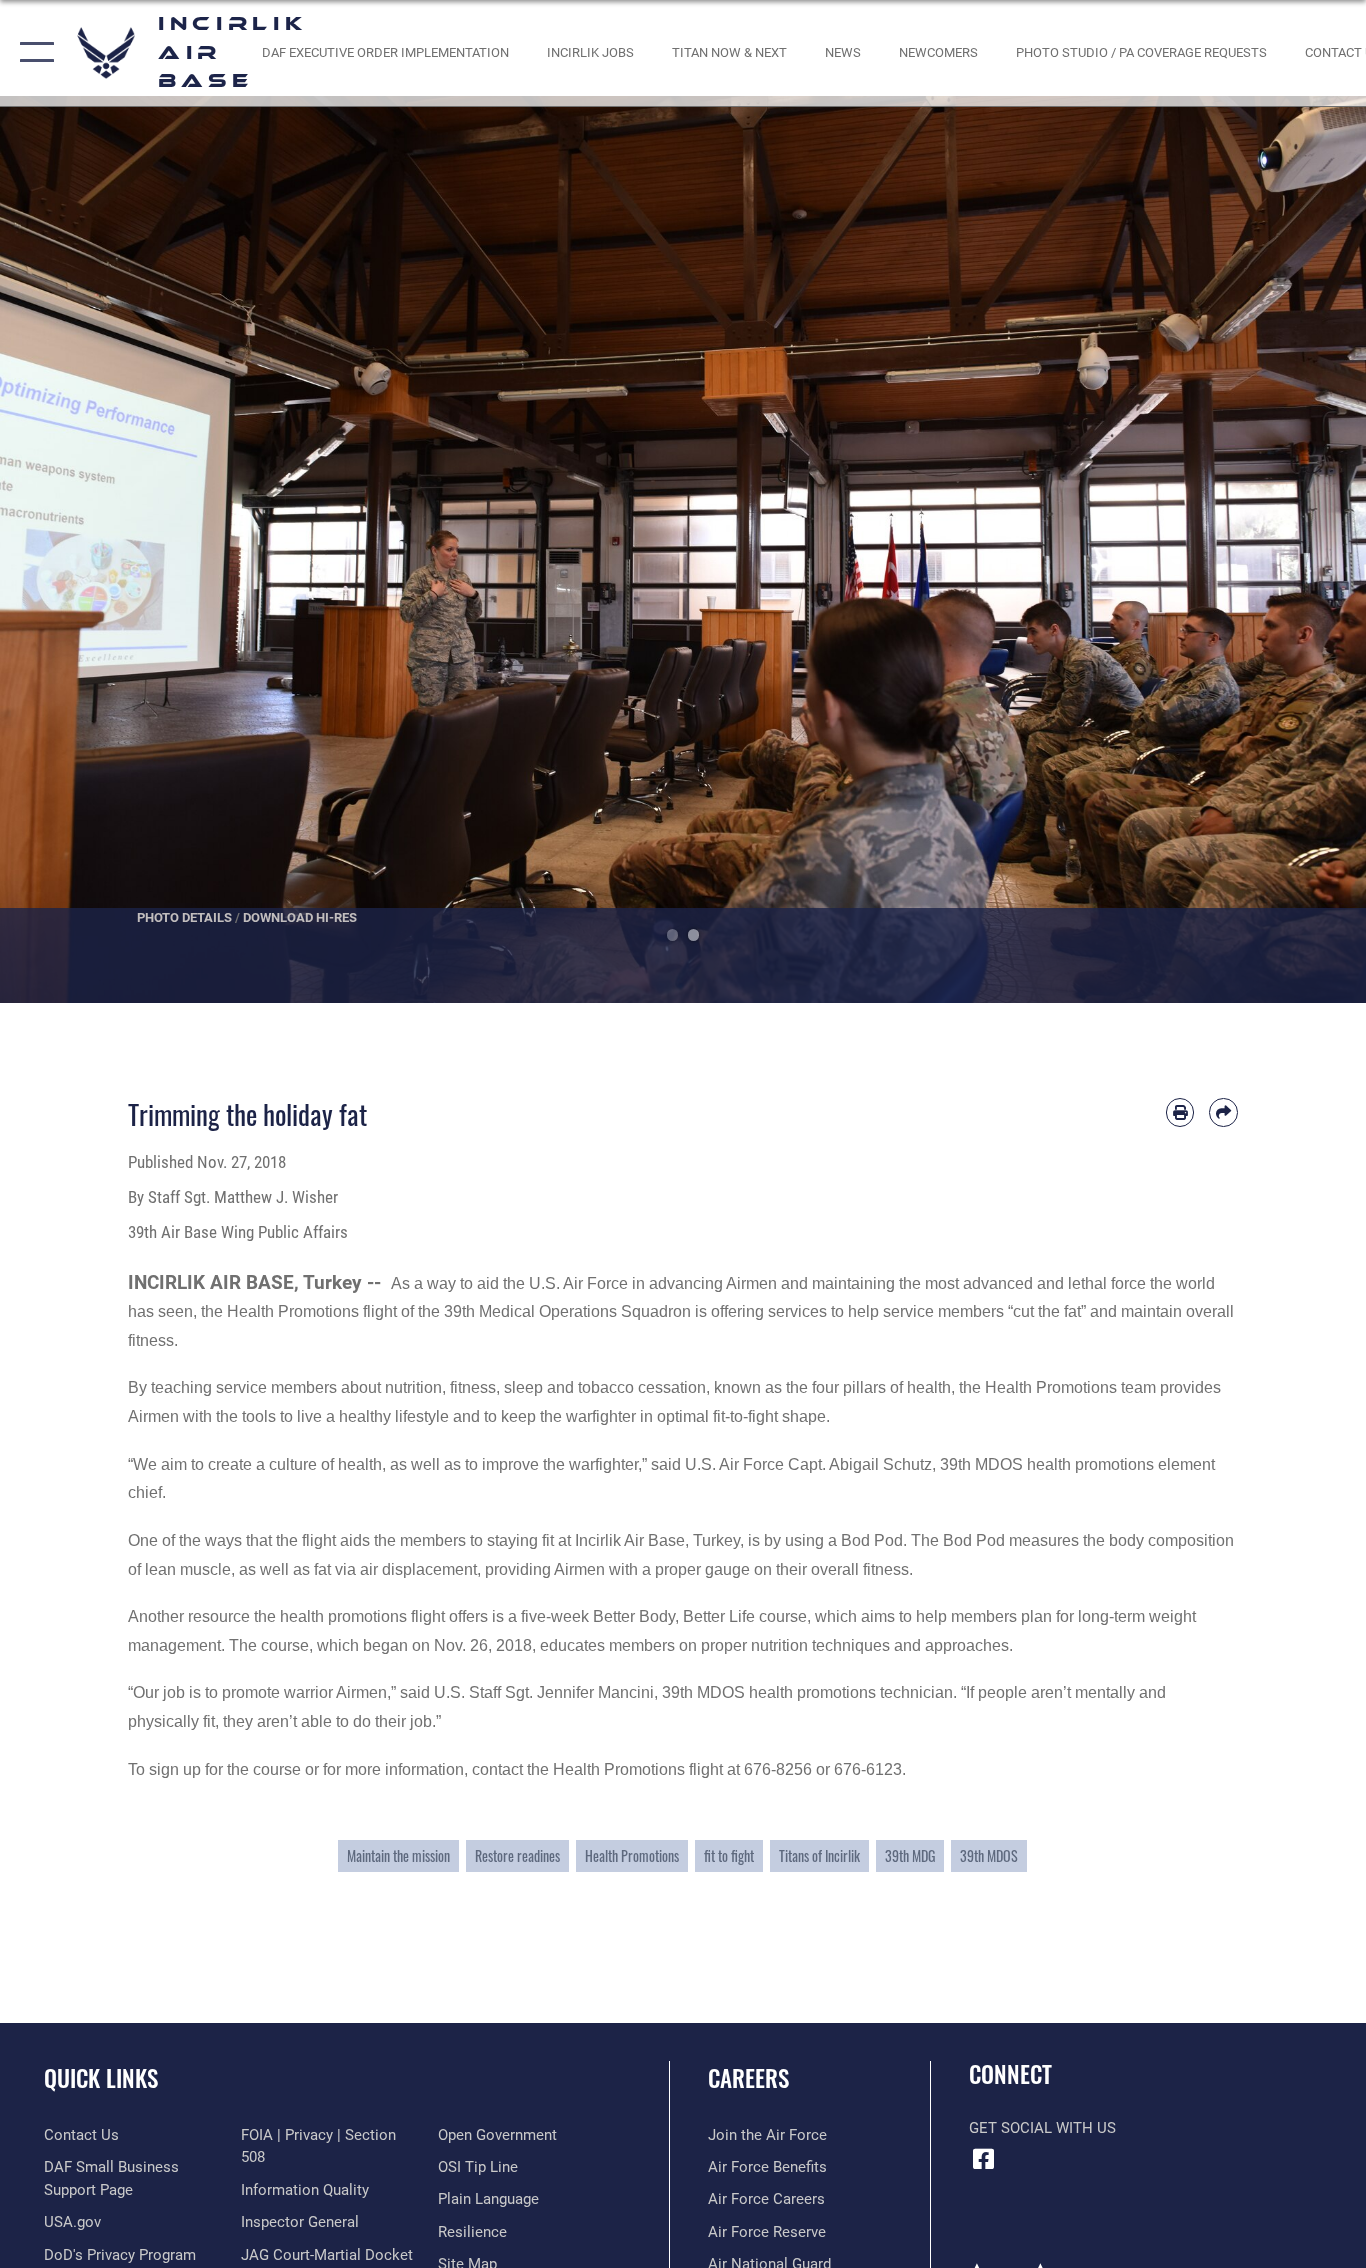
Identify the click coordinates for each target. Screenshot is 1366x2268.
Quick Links (101, 2078)
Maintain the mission (398, 1855)
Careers (748, 2078)
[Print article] (1180, 1112)
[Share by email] (1223, 1112)
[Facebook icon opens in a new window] (984, 2159)
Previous (68, 549)
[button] (32, 53)
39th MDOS (989, 1855)
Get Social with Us (1042, 2128)
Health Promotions (632, 1855)
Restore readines (517, 1855)
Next (1297, 549)
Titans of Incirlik (819, 1855)
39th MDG (910, 1855)
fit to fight (729, 1855)
